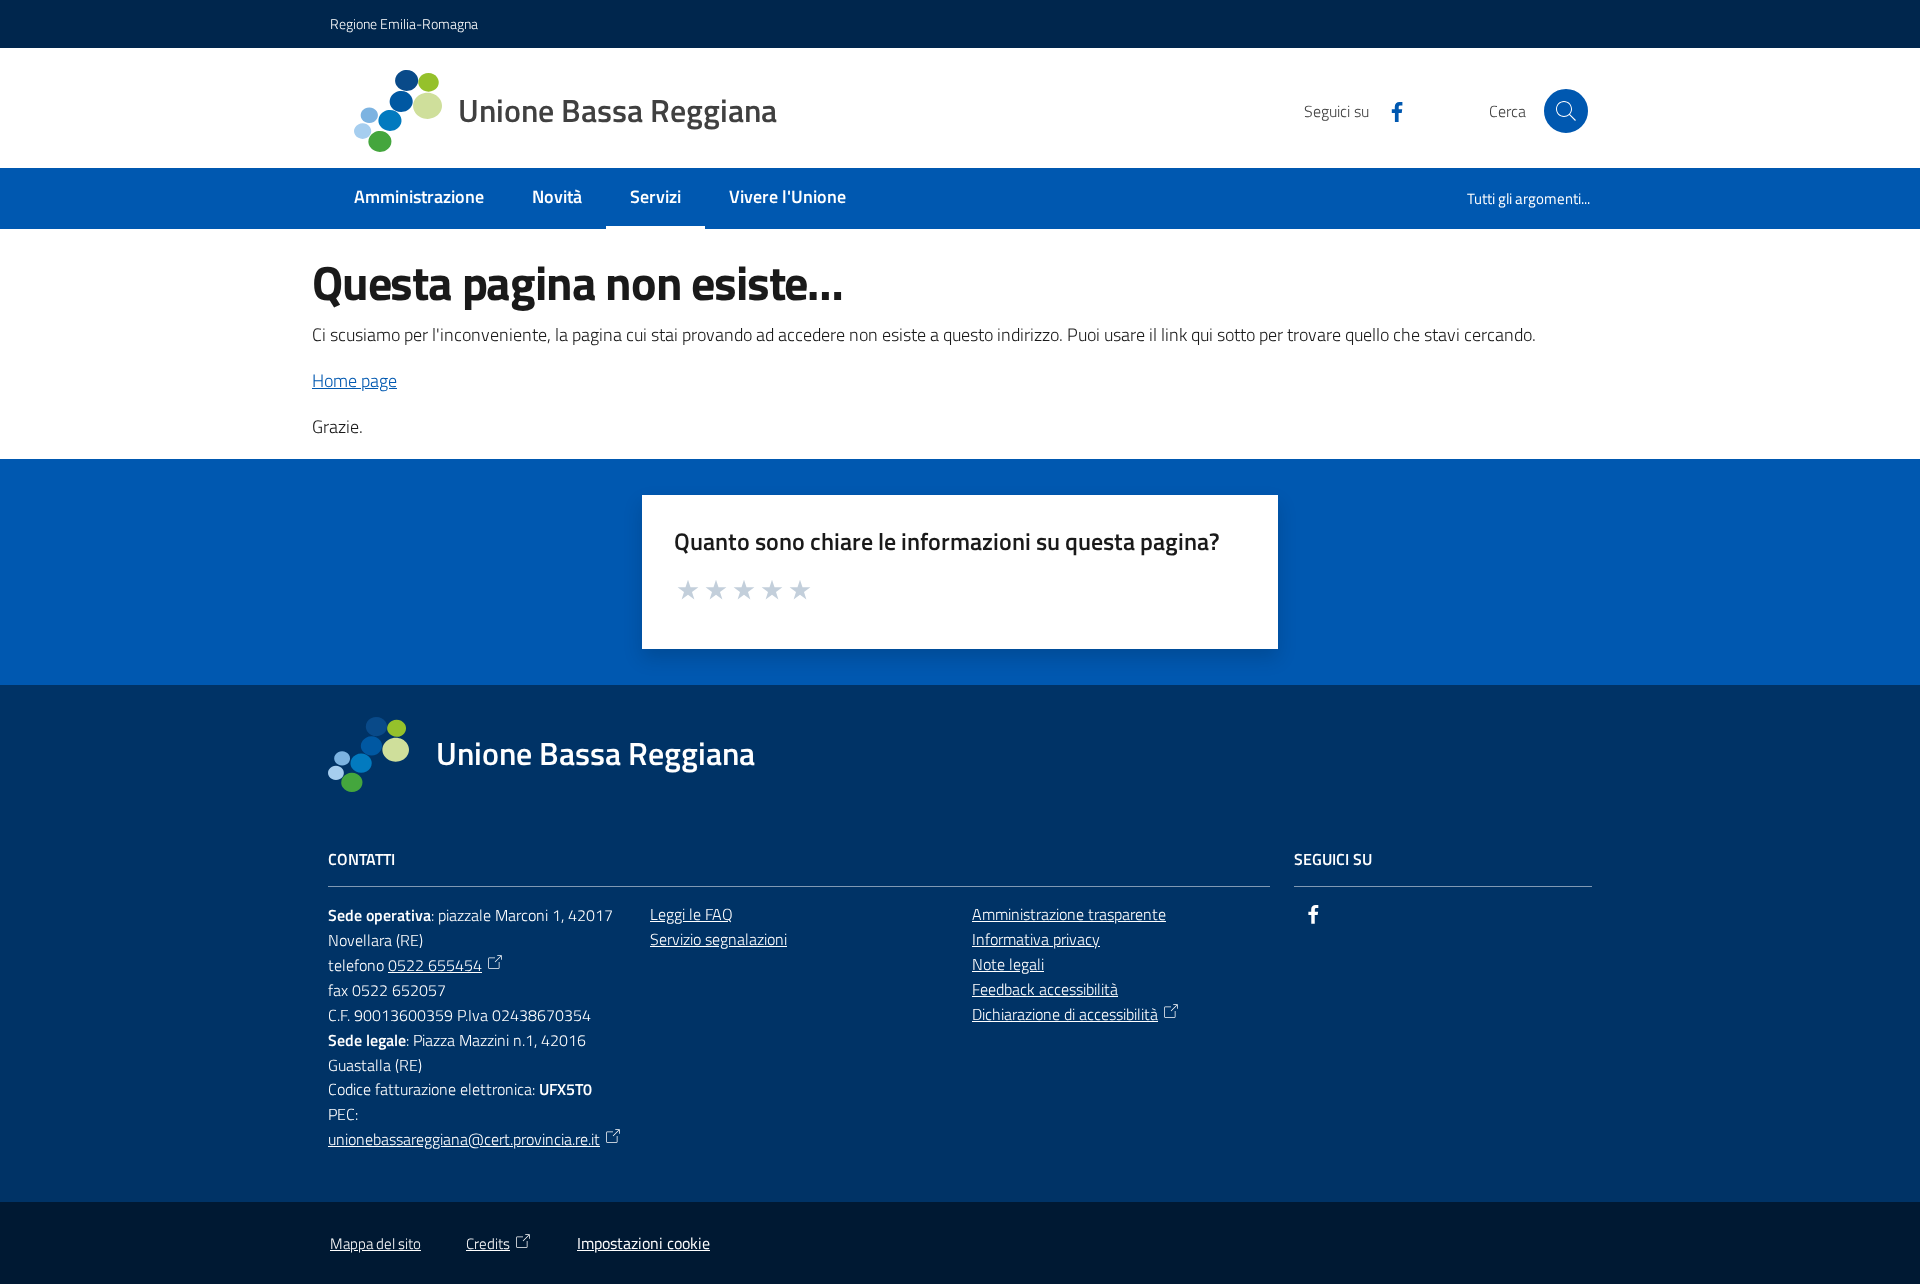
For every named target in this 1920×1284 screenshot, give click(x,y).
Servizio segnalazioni (718, 939)
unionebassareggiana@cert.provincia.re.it (464, 1139)
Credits (488, 1243)
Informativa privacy (1036, 939)
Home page (354, 380)
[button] (1566, 111)
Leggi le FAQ (691, 914)
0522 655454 (435, 965)
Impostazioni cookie (643, 1243)
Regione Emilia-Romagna (404, 23)
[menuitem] (419, 198)
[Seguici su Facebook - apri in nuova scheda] (1389, 110)
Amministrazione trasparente (1069, 914)
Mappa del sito (375, 1243)
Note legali (1008, 964)
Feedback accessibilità (1045, 989)
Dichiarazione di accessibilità (1065, 1014)
